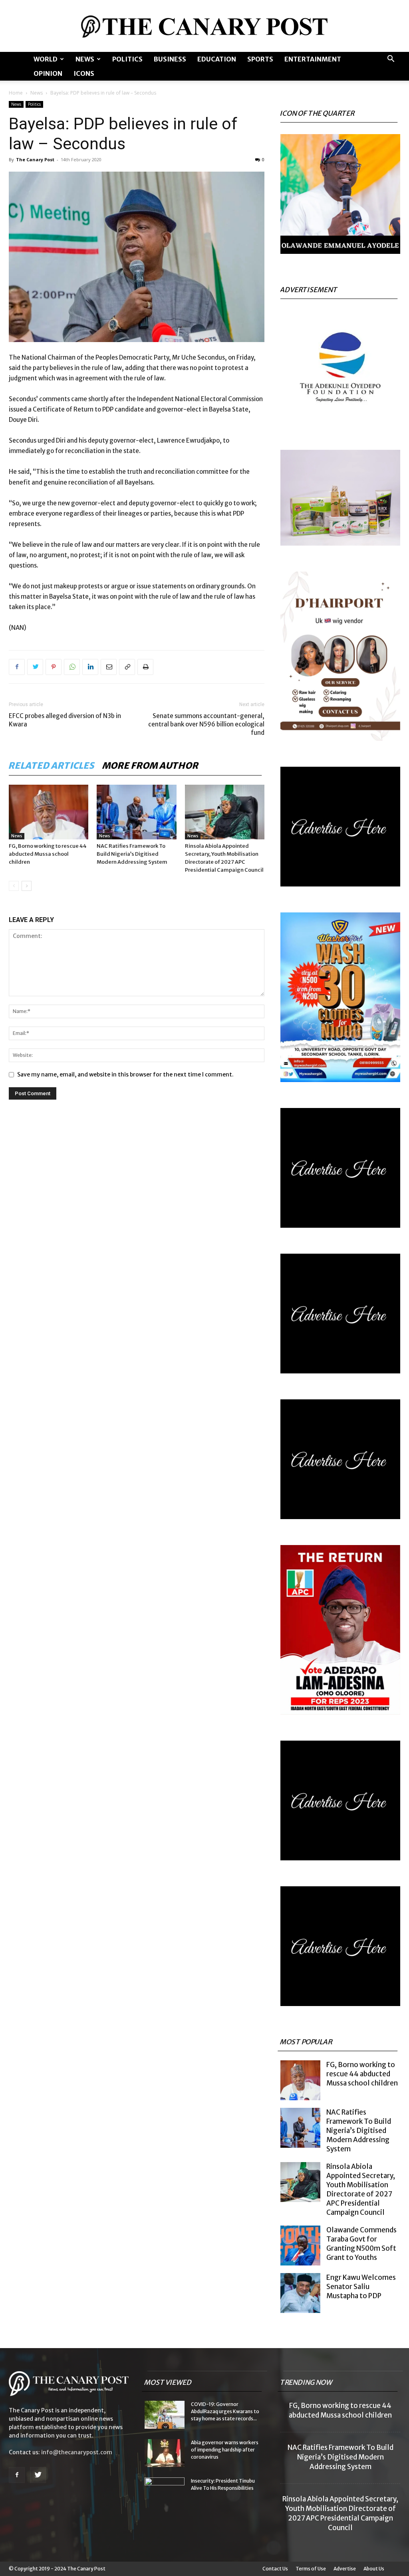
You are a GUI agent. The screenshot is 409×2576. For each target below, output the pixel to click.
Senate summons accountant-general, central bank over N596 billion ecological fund (206, 724)
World (46, 59)
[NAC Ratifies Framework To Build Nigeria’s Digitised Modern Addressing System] (136, 812)
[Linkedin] (90, 667)
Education (217, 59)
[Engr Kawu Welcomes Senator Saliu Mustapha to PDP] (300, 2293)
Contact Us (275, 2569)
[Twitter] (35, 667)
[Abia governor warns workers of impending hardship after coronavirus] (165, 2453)
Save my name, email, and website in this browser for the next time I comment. (125, 1074)
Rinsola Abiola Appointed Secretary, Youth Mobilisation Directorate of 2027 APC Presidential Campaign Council (361, 2189)
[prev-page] (14, 886)
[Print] (145, 667)
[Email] (109, 667)
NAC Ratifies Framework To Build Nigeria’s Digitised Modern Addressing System (132, 854)
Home (16, 93)
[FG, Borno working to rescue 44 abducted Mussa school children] (49, 812)
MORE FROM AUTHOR (151, 766)
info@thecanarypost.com (77, 2452)
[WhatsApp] (72, 667)
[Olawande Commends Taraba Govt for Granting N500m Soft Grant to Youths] (300, 2246)
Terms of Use (311, 2569)
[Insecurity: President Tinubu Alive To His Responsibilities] (165, 2491)
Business (170, 59)
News (85, 59)
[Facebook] (17, 667)
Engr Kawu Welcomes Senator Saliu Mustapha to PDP (361, 2287)
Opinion (48, 73)
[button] (391, 60)
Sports (260, 59)
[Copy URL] (127, 667)
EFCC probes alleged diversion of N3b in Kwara (65, 720)
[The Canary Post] (204, 27)
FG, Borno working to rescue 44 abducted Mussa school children (48, 854)
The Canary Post (35, 159)
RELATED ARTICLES (52, 766)
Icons (84, 73)
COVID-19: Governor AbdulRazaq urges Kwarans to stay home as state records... (225, 2411)
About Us (374, 2569)
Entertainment (313, 59)
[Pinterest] (54, 667)
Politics (127, 59)
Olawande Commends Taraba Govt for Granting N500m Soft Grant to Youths (361, 2244)
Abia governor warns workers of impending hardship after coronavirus (225, 2450)
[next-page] (27, 886)
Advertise (345, 2569)
